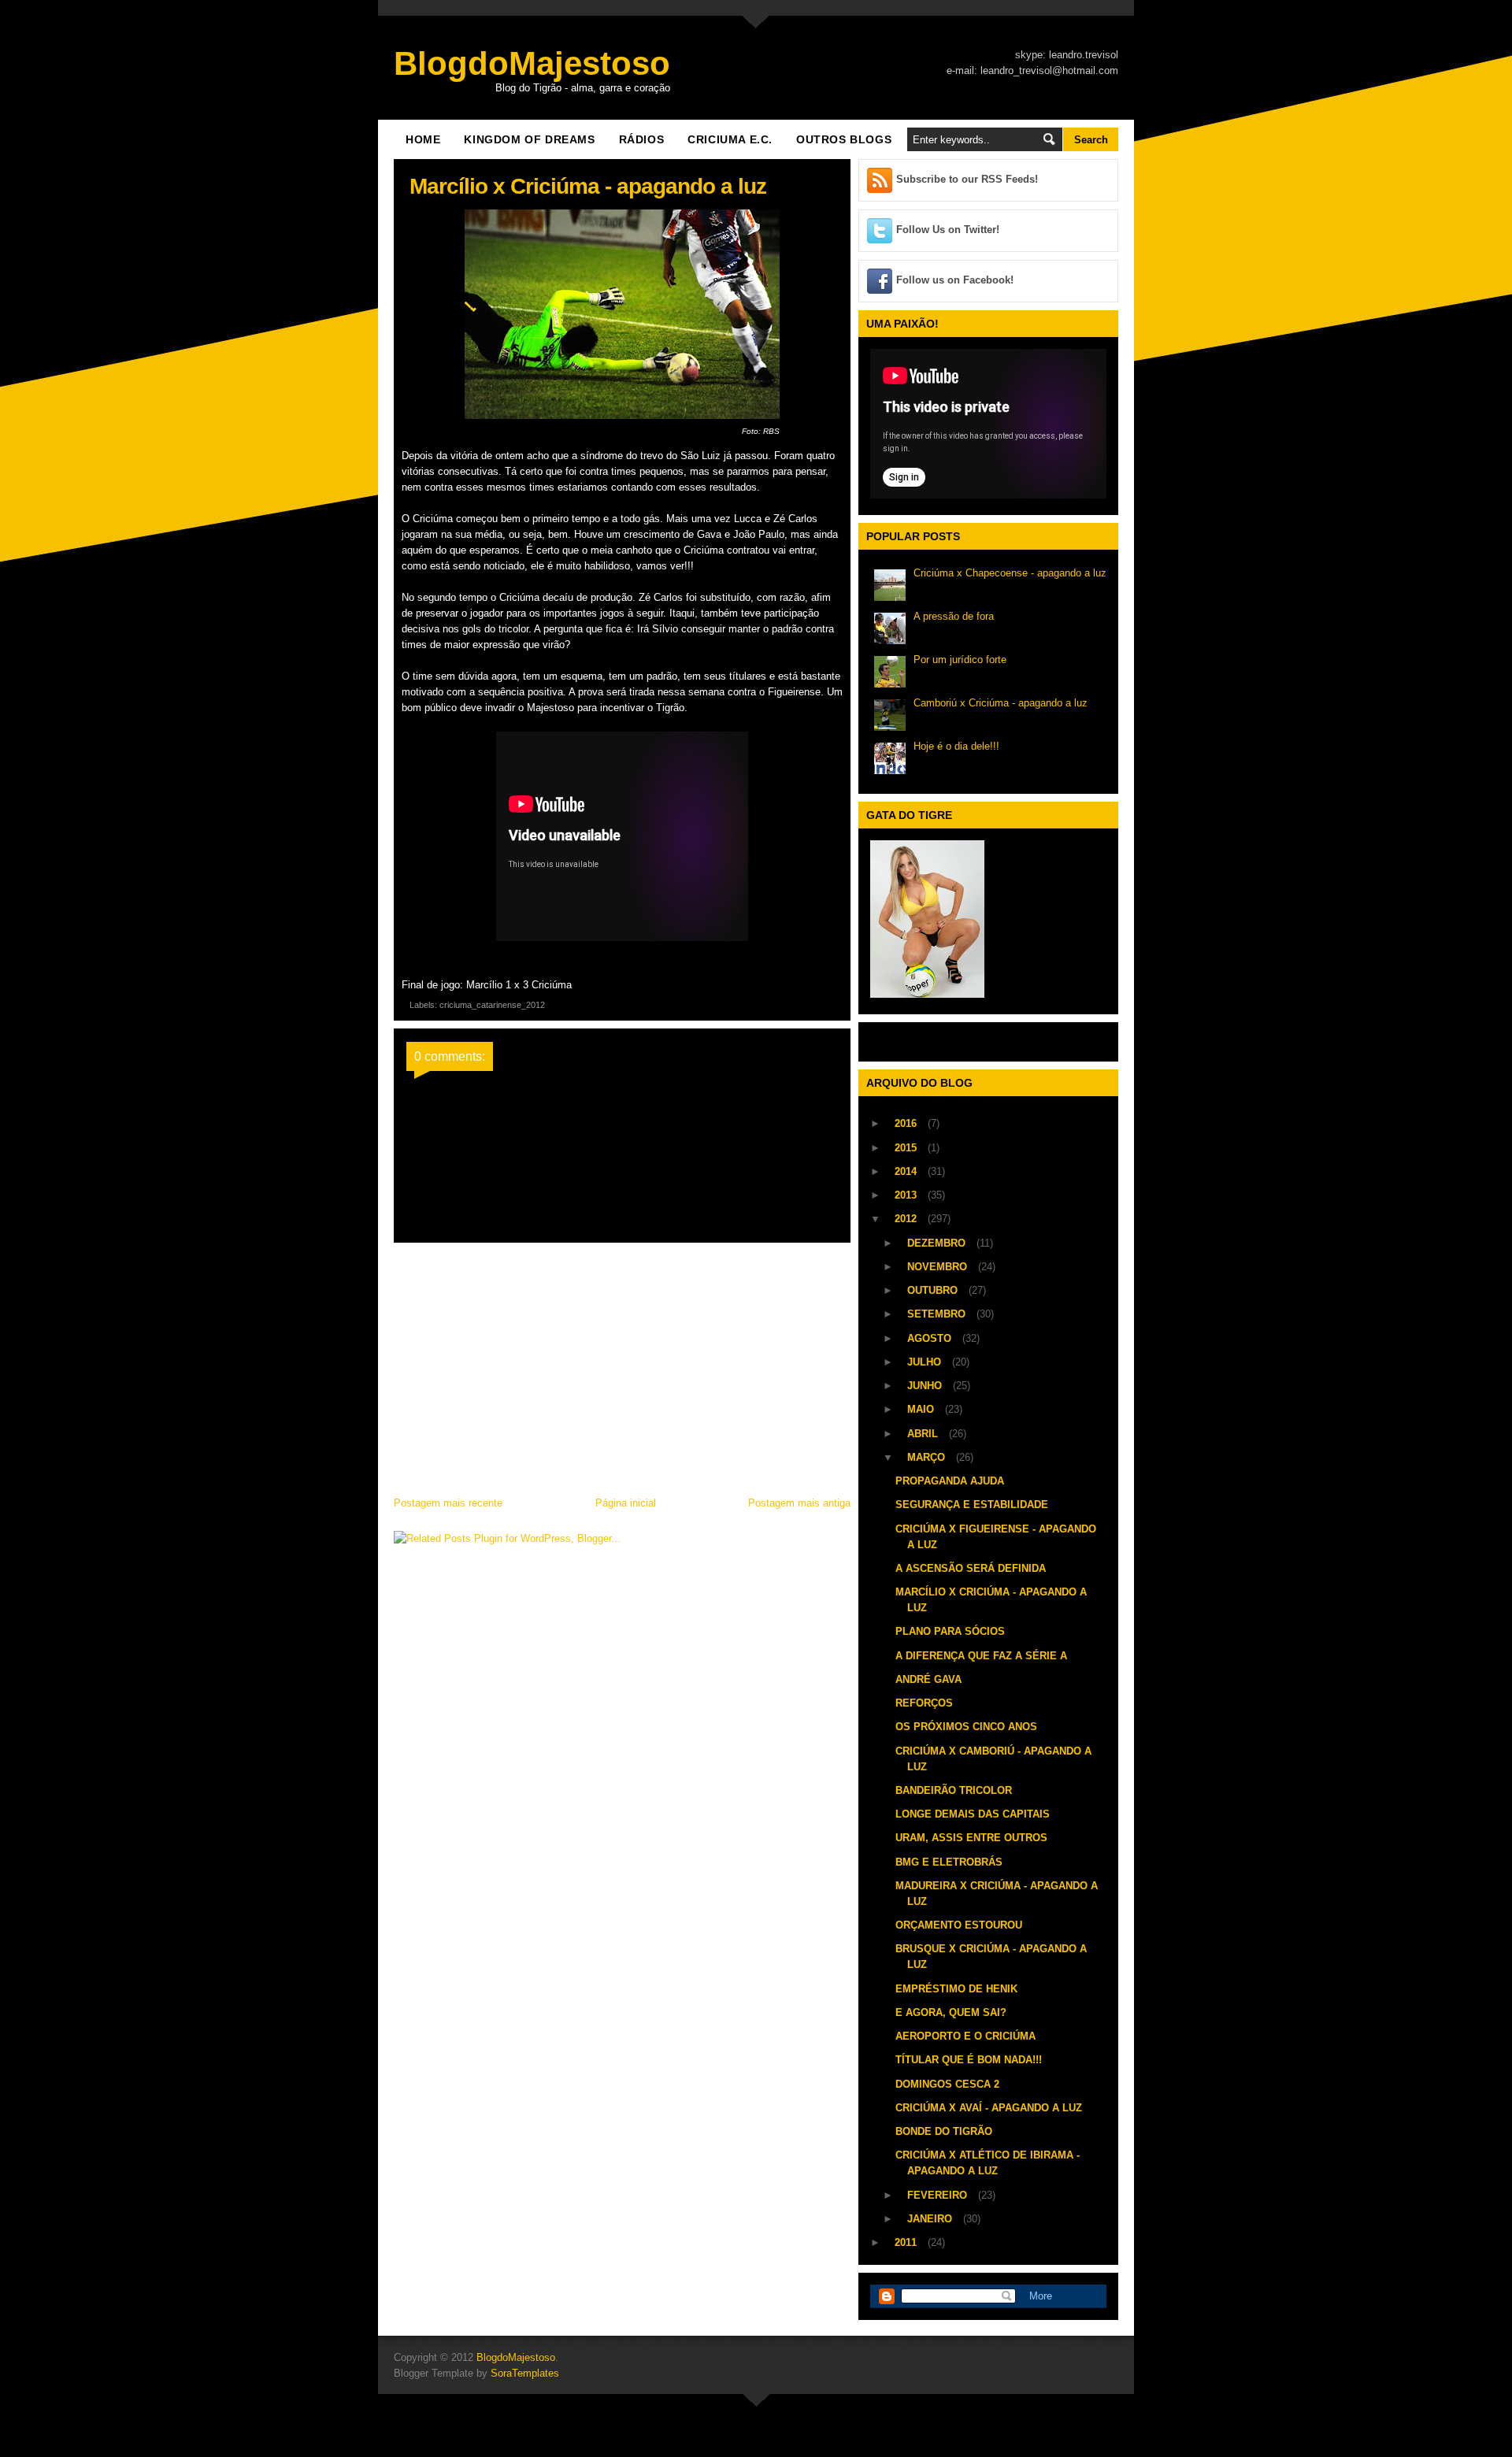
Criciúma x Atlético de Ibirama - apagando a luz (988, 2163)
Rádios (642, 139)
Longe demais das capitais (973, 1814)
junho (926, 1386)
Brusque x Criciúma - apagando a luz (991, 1957)
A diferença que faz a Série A (981, 1656)
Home (423, 139)
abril (924, 1434)
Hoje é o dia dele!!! (956, 746)
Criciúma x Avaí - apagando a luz (989, 2108)
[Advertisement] (622, 1365)
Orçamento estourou (959, 1925)
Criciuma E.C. (730, 139)
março (928, 1457)
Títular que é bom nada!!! (969, 2060)
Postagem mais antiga (799, 1503)
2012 (907, 1219)
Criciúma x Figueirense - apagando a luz (996, 1537)
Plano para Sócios (950, 1631)
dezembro (938, 1243)
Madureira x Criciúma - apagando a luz (997, 1894)
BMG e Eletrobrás (949, 1862)
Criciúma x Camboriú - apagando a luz (993, 1759)
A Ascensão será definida (971, 1568)
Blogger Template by (476, 2373)
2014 (907, 1171)
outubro (934, 1290)
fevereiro (939, 2195)
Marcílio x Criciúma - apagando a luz (991, 1600)
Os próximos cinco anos (966, 1727)
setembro (938, 1314)
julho (926, 1362)
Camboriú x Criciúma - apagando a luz (1001, 703)
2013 (907, 1195)
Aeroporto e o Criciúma (965, 2036)
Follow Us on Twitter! (948, 230)
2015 (907, 1148)
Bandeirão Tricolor (954, 1790)
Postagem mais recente (448, 1503)
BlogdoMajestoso (532, 63)
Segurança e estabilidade (972, 1505)
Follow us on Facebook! (955, 280)
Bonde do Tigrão (944, 2131)
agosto (931, 1338)
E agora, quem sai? (951, 2012)
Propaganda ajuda (950, 1481)
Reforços (924, 1703)
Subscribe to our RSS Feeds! (967, 179)
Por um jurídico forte (960, 660)
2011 (907, 2242)
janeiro (931, 2219)
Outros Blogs (844, 139)
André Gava (928, 1679)
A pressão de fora (954, 616)
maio (922, 1409)
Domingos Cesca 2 (947, 2084)
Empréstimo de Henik (956, 1989)
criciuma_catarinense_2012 (492, 1005)
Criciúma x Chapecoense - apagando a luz (1010, 573)
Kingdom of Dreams (529, 139)
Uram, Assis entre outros (971, 1838)
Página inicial (626, 1503)
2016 (907, 1123)
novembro (939, 1267)
